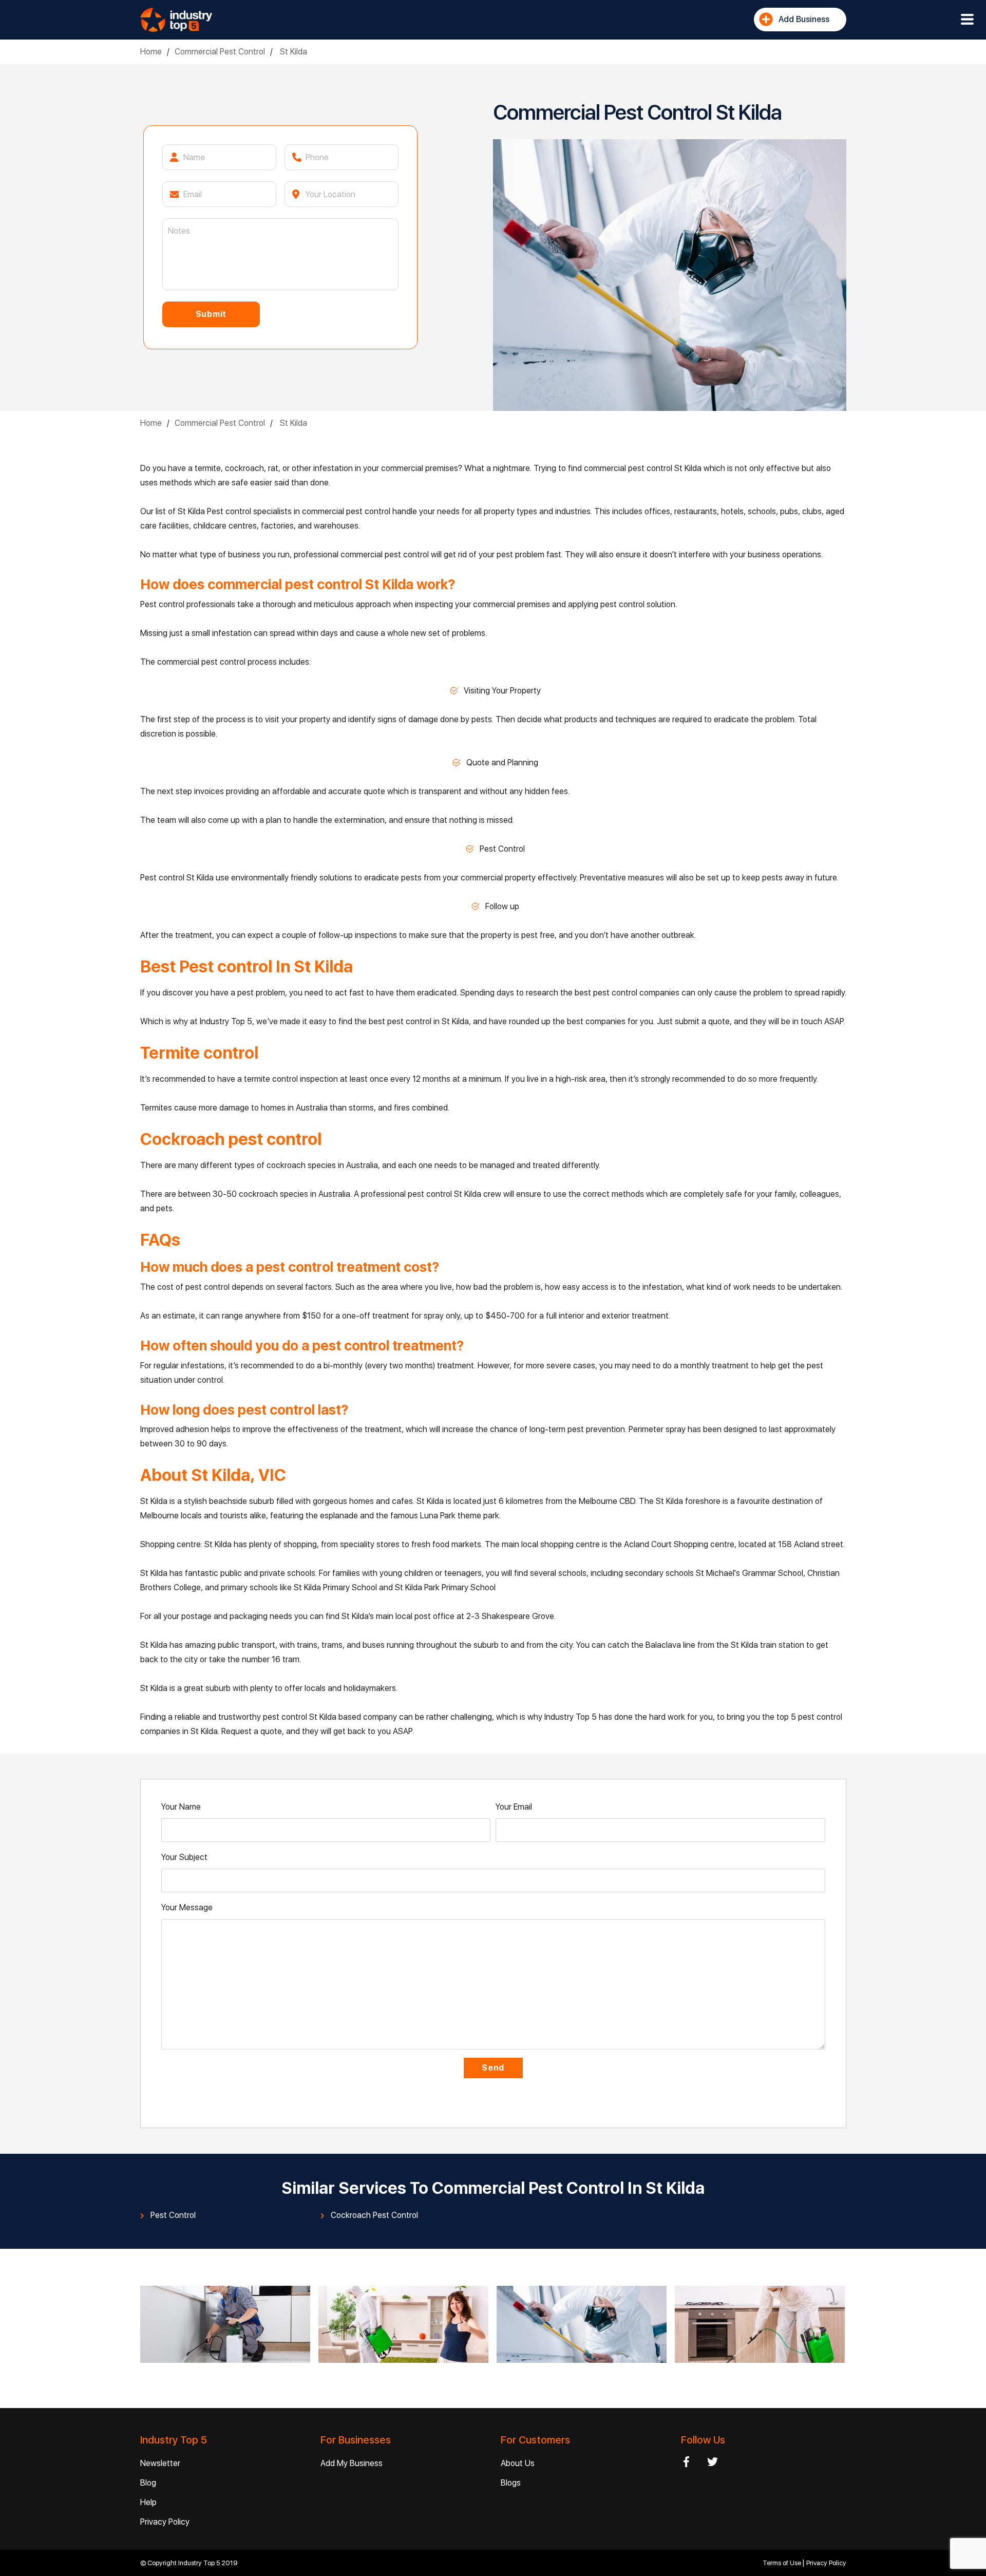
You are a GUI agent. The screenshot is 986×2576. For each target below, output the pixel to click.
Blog (148, 2483)
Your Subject (184, 1857)
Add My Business (352, 2463)
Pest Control (173, 2215)
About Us (518, 2463)
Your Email (514, 1807)
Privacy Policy (165, 2522)
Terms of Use (783, 2563)
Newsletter (160, 2463)
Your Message (187, 1907)
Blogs (511, 2483)
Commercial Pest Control (220, 52)
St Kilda (292, 52)
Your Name (181, 1807)
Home (151, 52)
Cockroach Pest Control (374, 2215)
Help (148, 2502)
